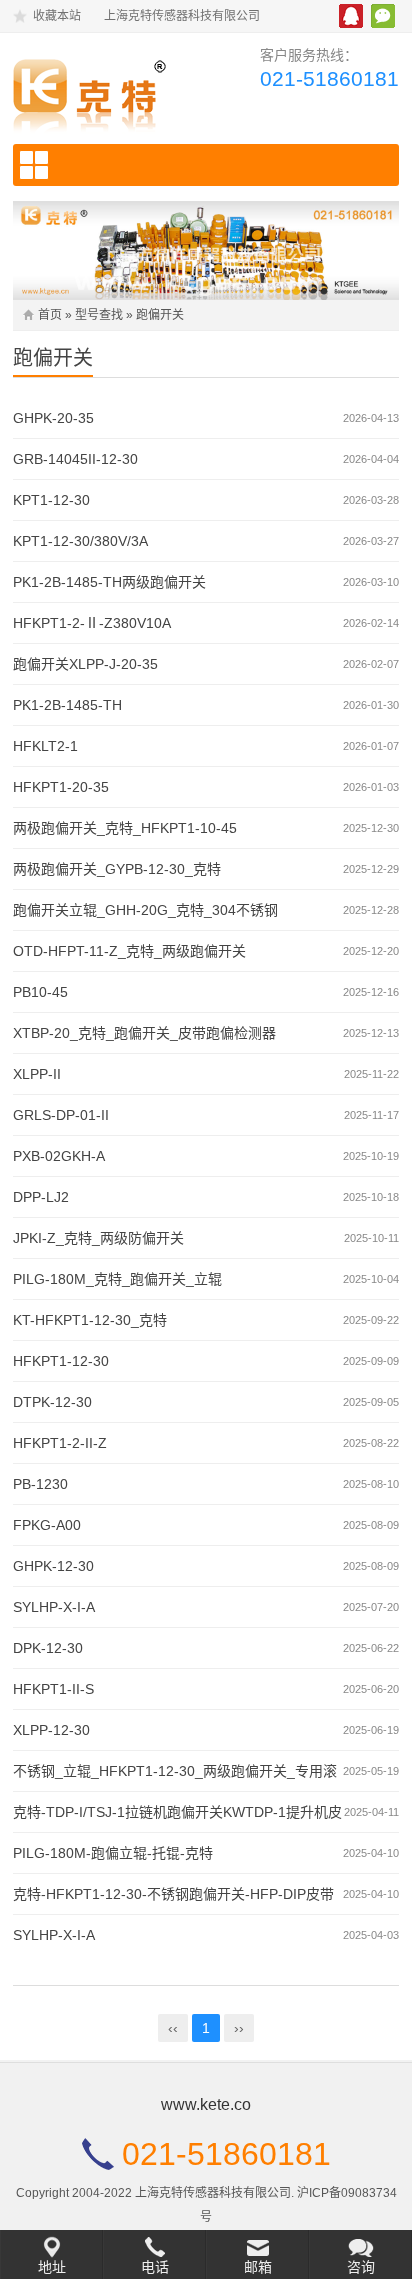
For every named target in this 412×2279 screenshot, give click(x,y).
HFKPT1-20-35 (61, 787)
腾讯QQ (351, 16)
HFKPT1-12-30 (61, 1361)
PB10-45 (40, 992)
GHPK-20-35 (53, 418)
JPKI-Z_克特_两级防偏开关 (98, 1238)
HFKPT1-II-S (53, 1689)
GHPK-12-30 (53, 1566)
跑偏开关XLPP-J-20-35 (85, 664)
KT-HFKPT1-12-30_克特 (90, 1320)
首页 (50, 315)
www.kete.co (206, 2104)
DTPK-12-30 (52, 1402)
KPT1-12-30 (51, 500)
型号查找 (99, 315)
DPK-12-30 (48, 1648)
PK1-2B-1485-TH (67, 705)
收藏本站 (57, 16)
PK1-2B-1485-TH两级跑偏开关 (109, 582)
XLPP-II (37, 1074)
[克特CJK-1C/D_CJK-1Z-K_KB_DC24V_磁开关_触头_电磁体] (101, 91)
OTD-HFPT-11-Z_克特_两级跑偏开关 (129, 951)
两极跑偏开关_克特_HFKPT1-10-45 (125, 828)
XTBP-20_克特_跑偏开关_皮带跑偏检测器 (144, 1033)
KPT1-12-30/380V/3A (80, 541)
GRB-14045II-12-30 (75, 459)
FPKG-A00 (47, 1525)
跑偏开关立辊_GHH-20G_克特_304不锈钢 (145, 910)
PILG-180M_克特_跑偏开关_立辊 (117, 1279)
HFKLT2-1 (45, 746)
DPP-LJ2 (41, 1197)
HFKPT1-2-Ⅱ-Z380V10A (92, 623)
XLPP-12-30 (51, 1730)
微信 (383, 16)
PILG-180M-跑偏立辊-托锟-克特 (113, 1853)
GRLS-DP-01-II (61, 1115)
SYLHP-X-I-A (54, 1607)
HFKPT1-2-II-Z (60, 1443)
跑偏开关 (160, 315)
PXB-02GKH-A (59, 1156)
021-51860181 (329, 78)
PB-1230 (40, 1484)
